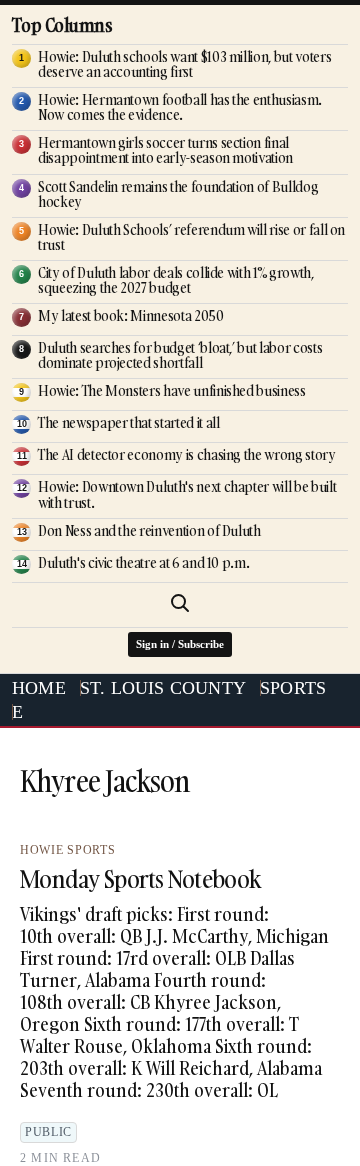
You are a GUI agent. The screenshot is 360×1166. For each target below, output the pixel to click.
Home (39, 688)
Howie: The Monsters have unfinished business (172, 390)
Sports (293, 688)
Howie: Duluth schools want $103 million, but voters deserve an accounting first (184, 64)
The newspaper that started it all (128, 422)
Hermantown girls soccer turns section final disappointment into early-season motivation (165, 150)
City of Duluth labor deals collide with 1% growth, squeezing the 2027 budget (176, 280)
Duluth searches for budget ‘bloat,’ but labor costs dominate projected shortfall (180, 355)
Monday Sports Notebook (140, 878)
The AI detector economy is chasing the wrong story (187, 454)
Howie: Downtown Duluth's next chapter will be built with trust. (187, 494)
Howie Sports (67, 850)
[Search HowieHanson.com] (180, 603)
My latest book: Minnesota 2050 (131, 315)
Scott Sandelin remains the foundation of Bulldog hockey (178, 194)
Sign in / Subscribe (180, 644)
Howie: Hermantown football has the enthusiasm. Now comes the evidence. (180, 107)
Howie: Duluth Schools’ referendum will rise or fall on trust (191, 237)
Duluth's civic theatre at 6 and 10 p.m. (143, 562)
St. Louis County (163, 688)
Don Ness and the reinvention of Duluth (149, 530)
